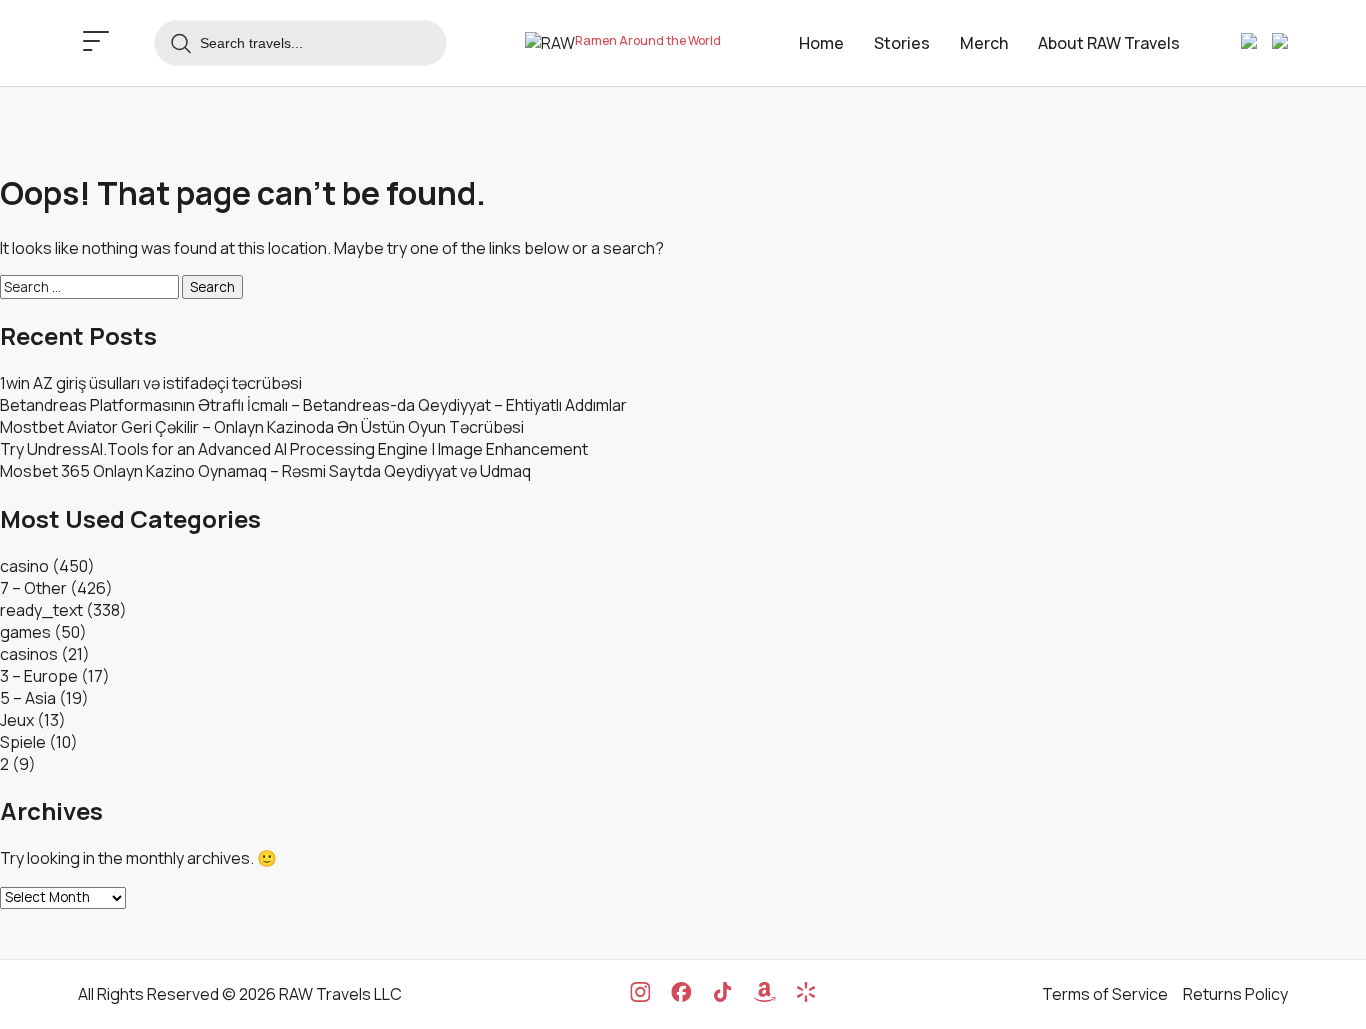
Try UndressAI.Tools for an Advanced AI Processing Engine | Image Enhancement (294, 449)
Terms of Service (1105, 994)
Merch (984, 43)
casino (24, 566)
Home (821, 43)
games (25, 632)
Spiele (23, 742)
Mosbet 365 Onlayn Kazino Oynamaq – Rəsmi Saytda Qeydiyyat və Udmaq (265, 471)
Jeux (17, 720)
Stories (902, 43)
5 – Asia (28, 698)
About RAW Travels (1109, 43)
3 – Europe (39, 676)
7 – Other (33, 588)
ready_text (41, 610)
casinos (29, 654)
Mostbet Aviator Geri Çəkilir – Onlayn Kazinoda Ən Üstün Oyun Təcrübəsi (262, 427)
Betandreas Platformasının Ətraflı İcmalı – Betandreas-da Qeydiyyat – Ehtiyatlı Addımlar (313, 405)
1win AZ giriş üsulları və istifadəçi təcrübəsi (151, 383)
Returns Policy (1235, 994)
